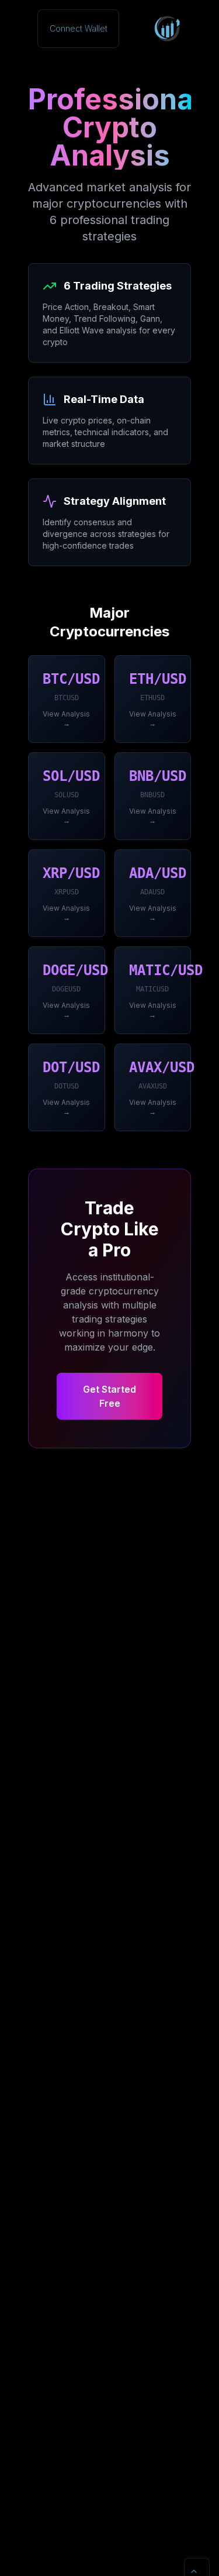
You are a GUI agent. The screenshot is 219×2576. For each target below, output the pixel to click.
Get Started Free (109, 1396)
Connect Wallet (79, 28)
